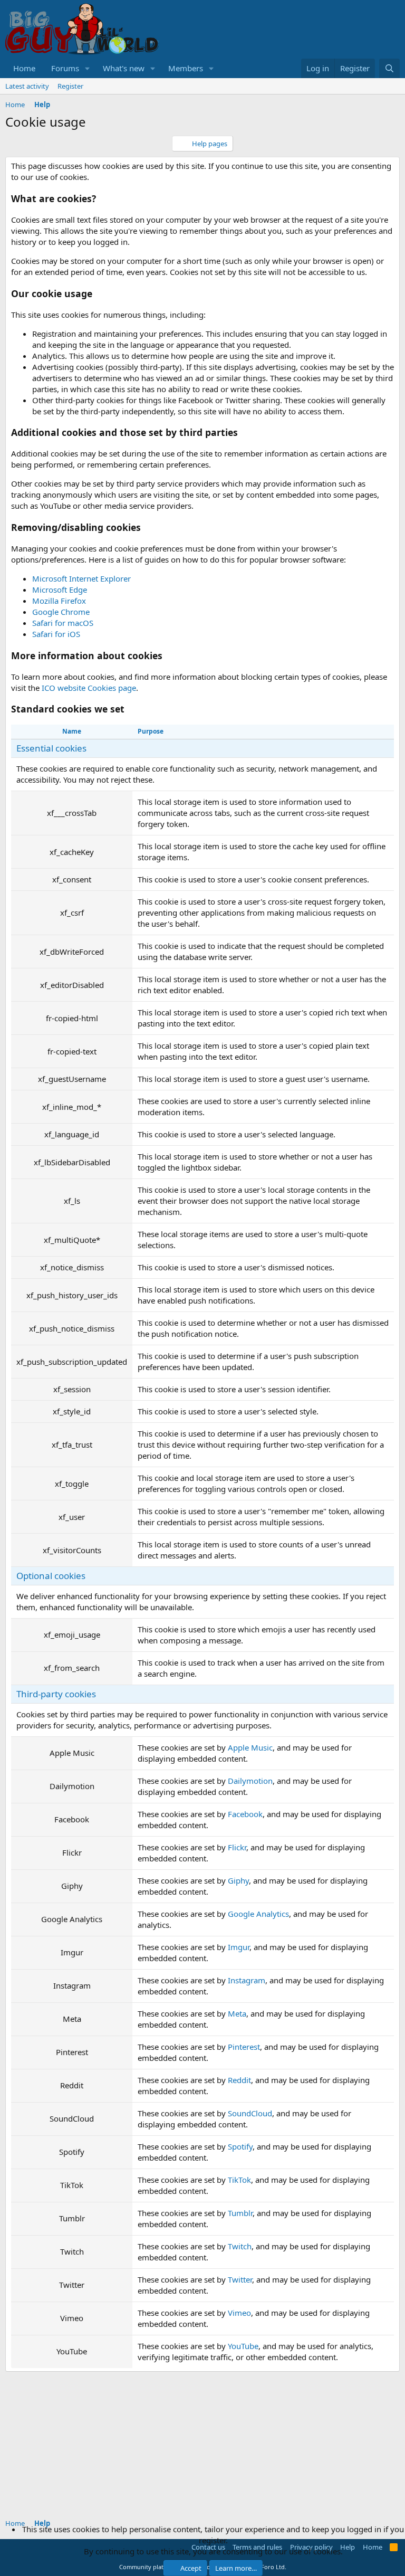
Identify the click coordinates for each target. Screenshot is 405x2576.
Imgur (239, 1947)
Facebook (245, 1814)
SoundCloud (250, 2113)
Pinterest (244, 2047)
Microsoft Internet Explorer (81, 578)
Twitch (240, 2246)
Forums (65, 68)
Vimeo (239, 2313)
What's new (124, 68)
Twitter (240, 2279)
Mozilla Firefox (59, 601)
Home (24, 68)
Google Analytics (258, 1914)
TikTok (239, 2180)
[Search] (389, 68)
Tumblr (240, 2213)
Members (186, 68)
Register (70, 86)
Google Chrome (61, 612)
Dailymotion (250, 1781)
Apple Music (250, 1747)
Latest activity (27, 86)
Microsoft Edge (60, 590)
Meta (237, 2013)
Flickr (237, 1847)
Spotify (240, 2146)
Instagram (247, 1980)
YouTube (243, 2346)
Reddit (239, 2080)
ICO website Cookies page (89, 688)
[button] (88, 68)
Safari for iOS (56, 634)
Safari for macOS (63, 623)
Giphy (238, 1880)
